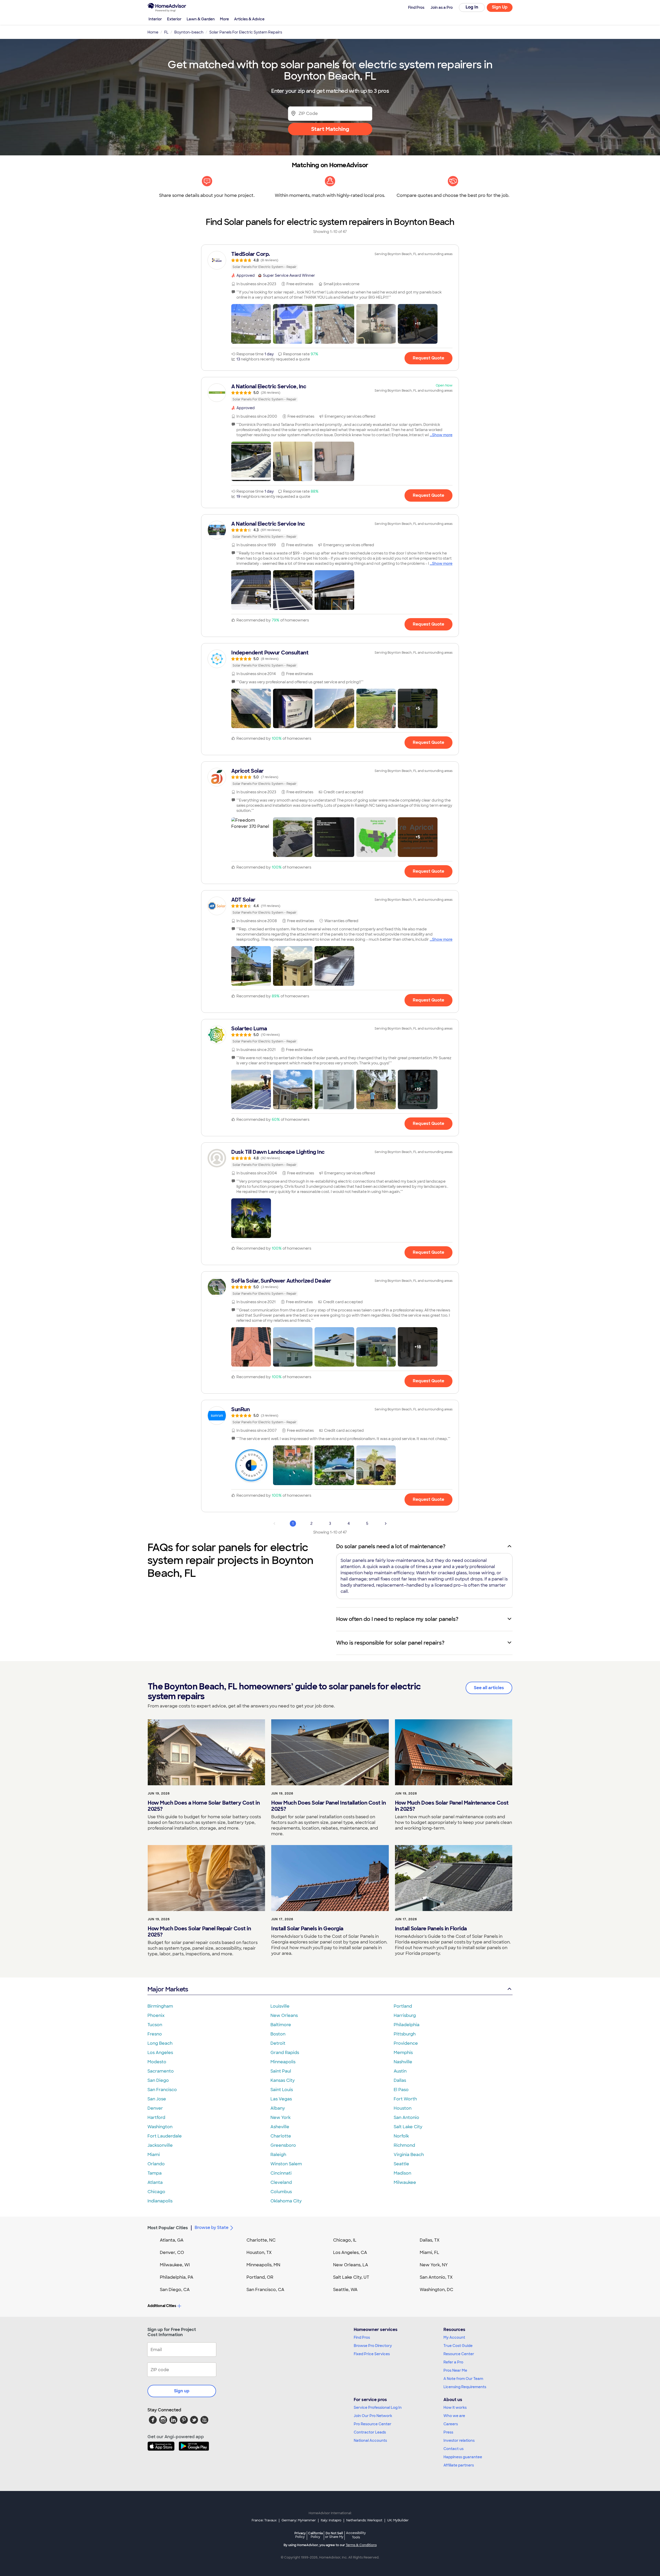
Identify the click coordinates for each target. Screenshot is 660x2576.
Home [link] (153, 32)
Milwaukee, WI (175, 2265)
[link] (330, 260)
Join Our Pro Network (373, 2416)
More (224, 19)
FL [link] (166, 32)
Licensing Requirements (465, 2387)
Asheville (280, 2127)
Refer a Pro (453, 2362)
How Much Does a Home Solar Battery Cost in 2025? (204, 1806)
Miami (154, 2155)
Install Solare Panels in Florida (431, 1929)
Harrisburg (405, 2015)
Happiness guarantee (463, 2457)
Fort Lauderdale (165, 2136)
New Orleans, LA (351, 2265)
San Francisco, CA (265, 2290)
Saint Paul (281, 2071)
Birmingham (160, 2006)
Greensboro (283, 2145)
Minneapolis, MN (263, 2265)
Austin (400, 2071)
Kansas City (283, 2080)
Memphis (403, 2053)
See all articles (489, 1688)
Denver (155, 2108)
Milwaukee (405, 2182)
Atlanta (155, 2182)
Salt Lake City (408, 2127)
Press (448, 2432)
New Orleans (284, 2015)
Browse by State (212, 2228)
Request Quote (428, 358)
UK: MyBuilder (398, 2520)
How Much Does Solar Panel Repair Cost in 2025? (199, 1932)
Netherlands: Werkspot (364, 2520)
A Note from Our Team (463, 2379)
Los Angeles (160, 2053)
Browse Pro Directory (373, 2346)
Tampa (155, 2173)
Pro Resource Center (373, 2424)
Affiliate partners (459, 2465)
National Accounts (370, 2440)
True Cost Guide (458, 2346)
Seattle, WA (345, 2290)
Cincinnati (281, 2173)
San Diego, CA (175, 2290)
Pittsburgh (405, 2034)
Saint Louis (282, 2090)
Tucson (155, 2025)
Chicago (156, 2192)
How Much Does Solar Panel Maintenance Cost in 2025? (452, 1806)
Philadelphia (407, 2025)
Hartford (156, 2118)
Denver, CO (172, 2253)
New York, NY (434, 2265)
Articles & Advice (249, 19)
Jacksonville (160, 2145)
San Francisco (162, 2090)
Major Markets (168, 1989)
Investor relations (459, 2440)
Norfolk (401, 2136)
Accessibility (356, 2535)
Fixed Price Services (372, 2354)
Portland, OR (260, 2277)
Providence (406, 2043)
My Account (454, 2337)
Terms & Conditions (361, 2545)
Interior (155, 19)
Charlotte (281, 2136)
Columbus (281, 2192)
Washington (160, 2127)
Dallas (400, 2080)
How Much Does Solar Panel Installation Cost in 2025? (328, 1806)
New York (280, 2118)
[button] (251, 324)
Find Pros (362, 2337)
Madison (402, 2173)
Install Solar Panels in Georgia (307, 1929)
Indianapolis (160, 2201)
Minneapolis (283, 2062)
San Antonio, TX (436, 2277)
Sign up (182, 2391)
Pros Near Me (455, 2370)
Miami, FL (430, 2253)
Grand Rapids (285, 2053)
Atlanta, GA (172, 2240)
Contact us (453, 2449)
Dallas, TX (430, 2240)
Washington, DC (436, 2290)
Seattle (401, 2164)
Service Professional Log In (378, 2407)
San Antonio (406, 2118)
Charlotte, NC (261, 2240)
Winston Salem (286, 2164)
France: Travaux (264, 2520)
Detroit (278, 2043)
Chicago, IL (345, 2240)
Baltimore (281, 2025)
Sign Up (500, 7)
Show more (442, 435)
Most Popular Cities (168, 2228)
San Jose (157, 2099)
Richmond (404, 2145)
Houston (403, 2108)
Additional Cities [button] (162, 2306)
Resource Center (459, 2354)
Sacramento (161, 2071)
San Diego (158, 2080)
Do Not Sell (334, 2535)
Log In (472, 7)
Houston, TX (259, 2253)
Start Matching (330, 129)
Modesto (157, 2062)
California (315, 2535)
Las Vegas (281, 2099)
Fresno (155, 2034)
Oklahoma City (286, 2201)
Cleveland (281, 2182)
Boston (278, 2034)
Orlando (156, 2164)
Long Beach (160, 2043)
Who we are (454, 2416)
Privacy (300, 2535)
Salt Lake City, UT (351, 2277)
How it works (455, 2407)
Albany (278, 2108)
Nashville (403, 2062)
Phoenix (156, 2015)
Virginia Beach (409, 2155)
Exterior (174, 19)
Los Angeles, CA (350, 2253)
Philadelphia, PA (177, 2277)
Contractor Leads (370, 2432)
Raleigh (278, 2155)
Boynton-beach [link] (189, 32)
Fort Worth (405, 2099)
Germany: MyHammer (299, 2520)
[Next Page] (386, 1523)
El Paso (401, 2090)
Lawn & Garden (201, 19)
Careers (451, 2424)
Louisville (280, 2006)
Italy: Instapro (331, 2520)
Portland (403, 2006)
